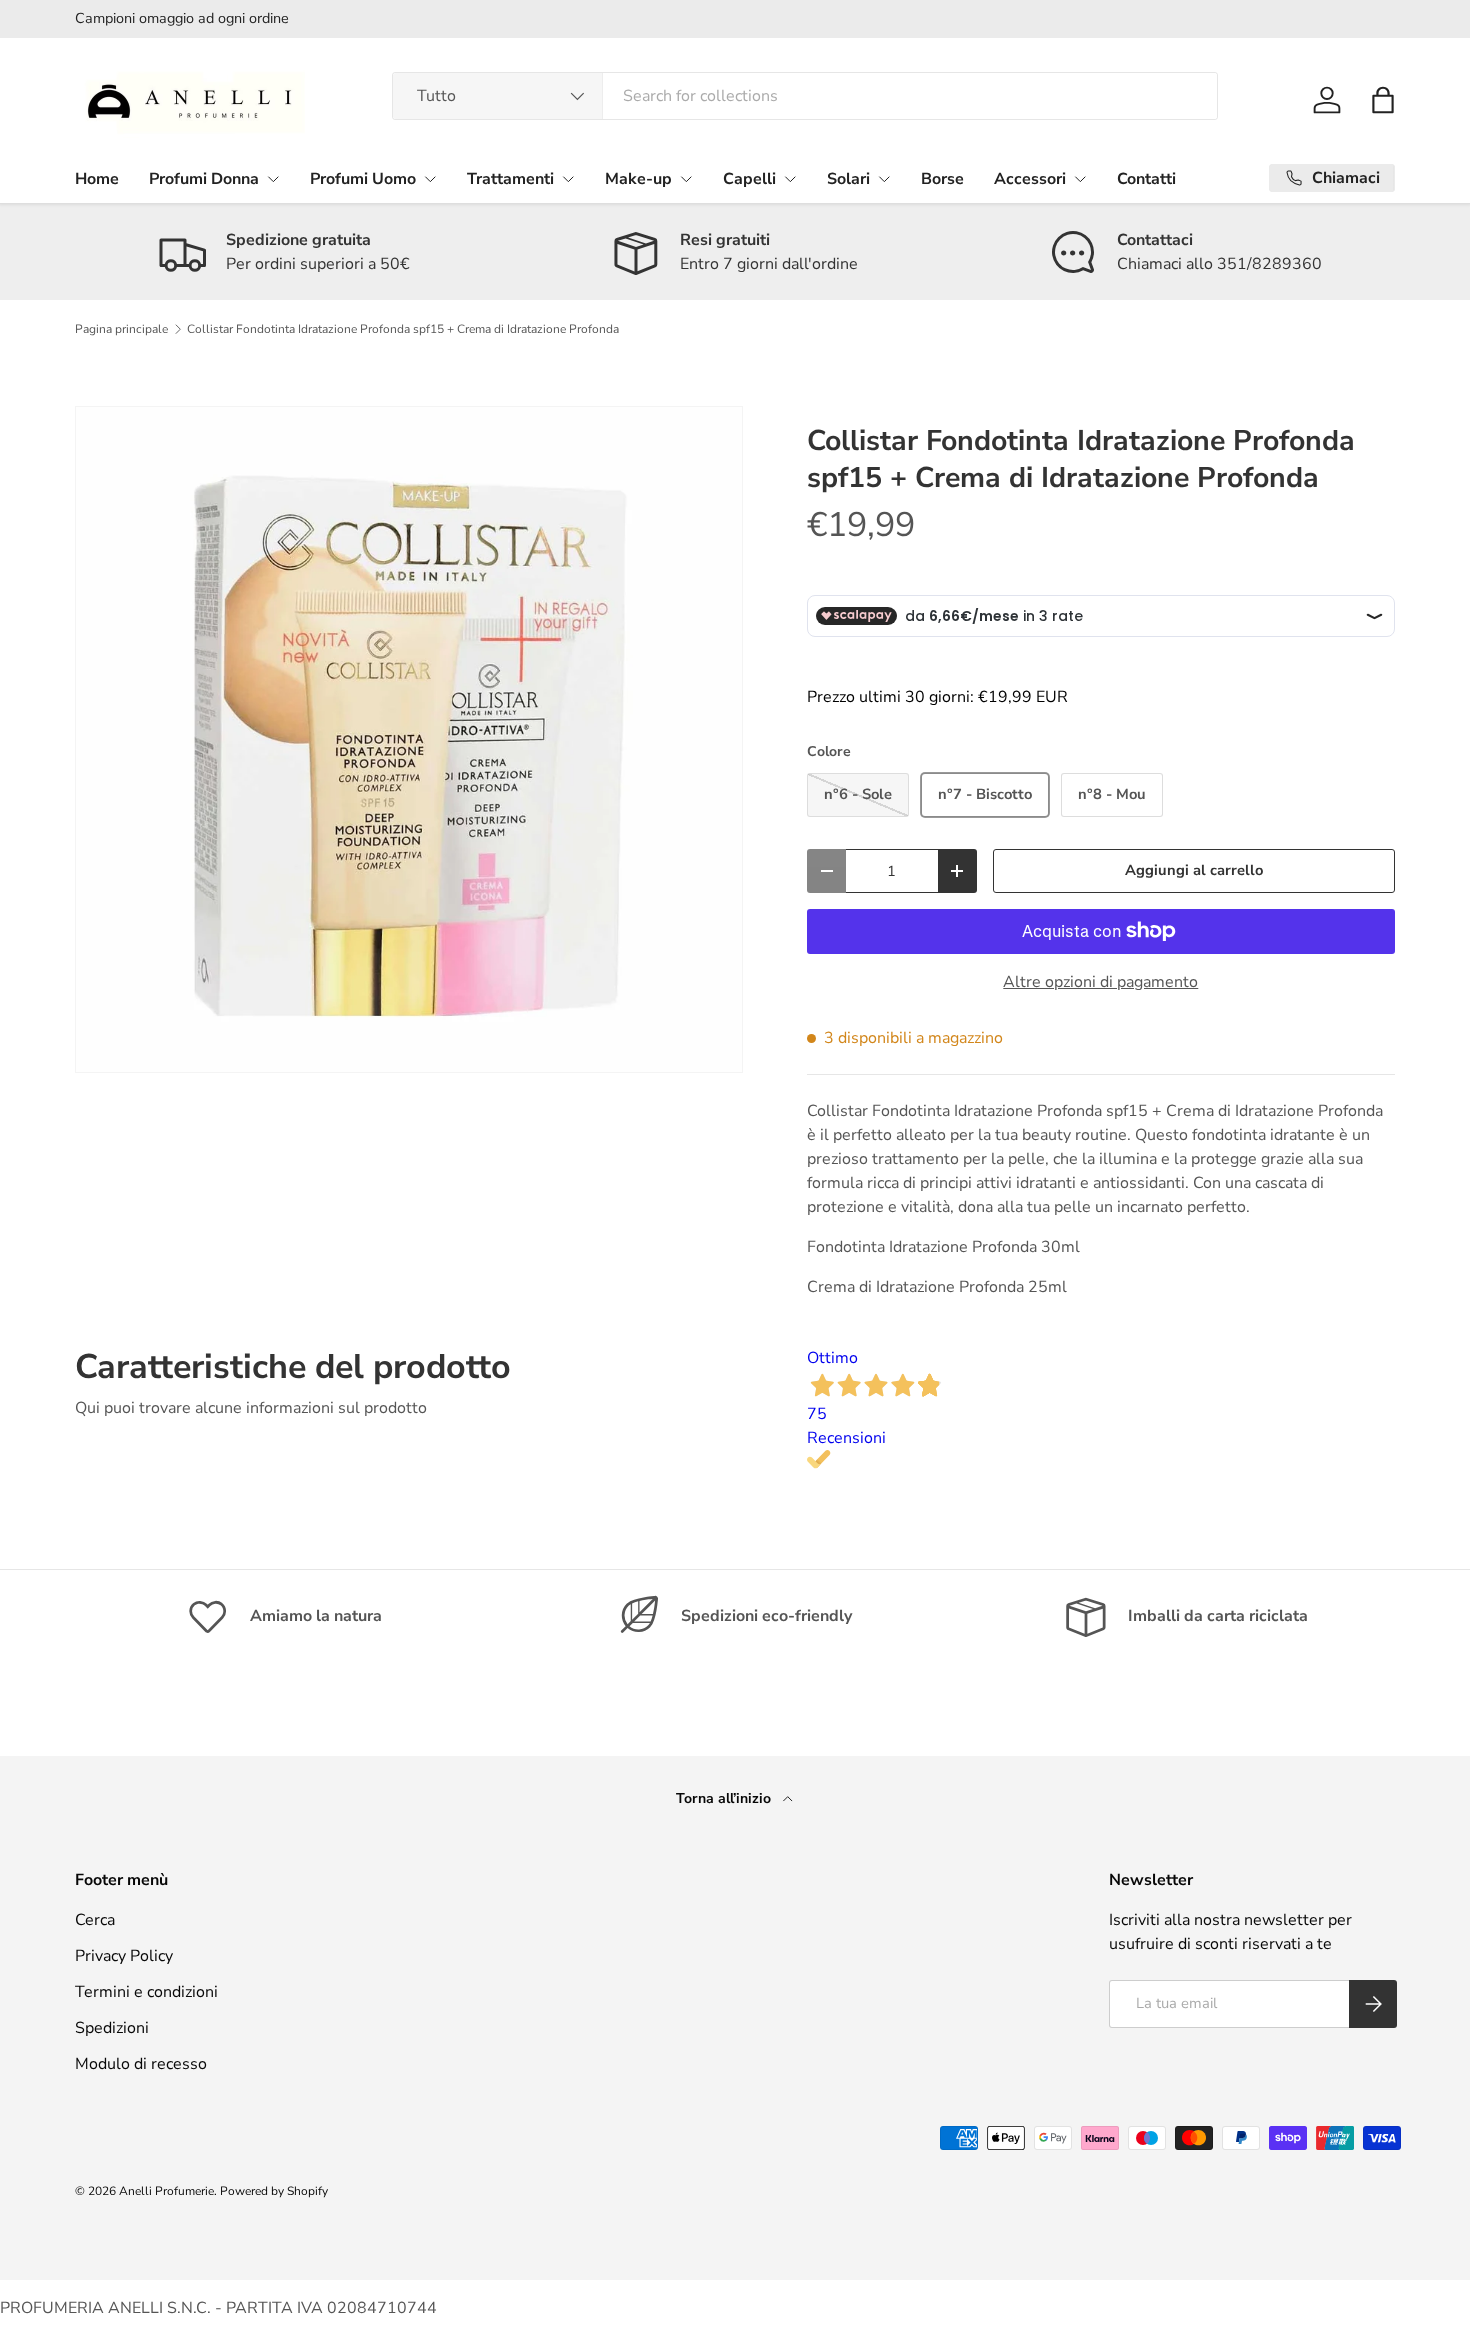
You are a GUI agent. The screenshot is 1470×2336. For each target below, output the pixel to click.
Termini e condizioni (146, 1992)
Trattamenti (510, 179)
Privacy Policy (124, 1956)
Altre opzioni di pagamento (1100, 982)
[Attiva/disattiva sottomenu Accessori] (1080, 179)
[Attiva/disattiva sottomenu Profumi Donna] (273, 179)
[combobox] (805, 96)
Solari (848, 179)
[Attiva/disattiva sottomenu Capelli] (790, 179)
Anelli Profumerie (166, 2191)
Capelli (749, 179)
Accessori (1030, 179)
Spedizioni (112, 2028)
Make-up (638, 179)
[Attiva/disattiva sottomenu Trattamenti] (568, 179)
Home (97, 179)
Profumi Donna (204, 179)
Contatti (1146, 179)
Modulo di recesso (141, 2064)
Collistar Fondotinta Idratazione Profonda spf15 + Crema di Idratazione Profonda (403, 329)
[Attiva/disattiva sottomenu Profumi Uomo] (430, 179)
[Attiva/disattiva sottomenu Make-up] (686, 179)
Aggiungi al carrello (1194, 870)
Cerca (95, 1920)
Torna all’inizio (725, 1798)
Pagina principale (121, 329)
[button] (1383, 100)
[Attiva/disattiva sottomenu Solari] (884, 179)
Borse (942, 179)
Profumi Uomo (363, 179)
